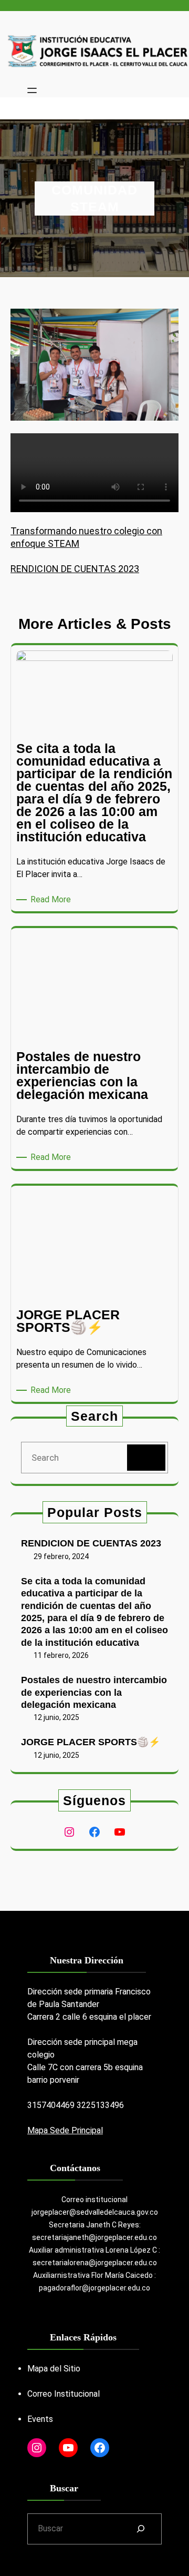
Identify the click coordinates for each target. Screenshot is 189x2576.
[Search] (146, 1458)
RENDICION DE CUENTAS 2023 (75, 569)
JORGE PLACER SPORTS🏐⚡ (91, 1742)
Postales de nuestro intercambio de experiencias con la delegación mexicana (94, 1692)
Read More (52, 900)
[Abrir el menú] (32, 90)
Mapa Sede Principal (65, 2130)
